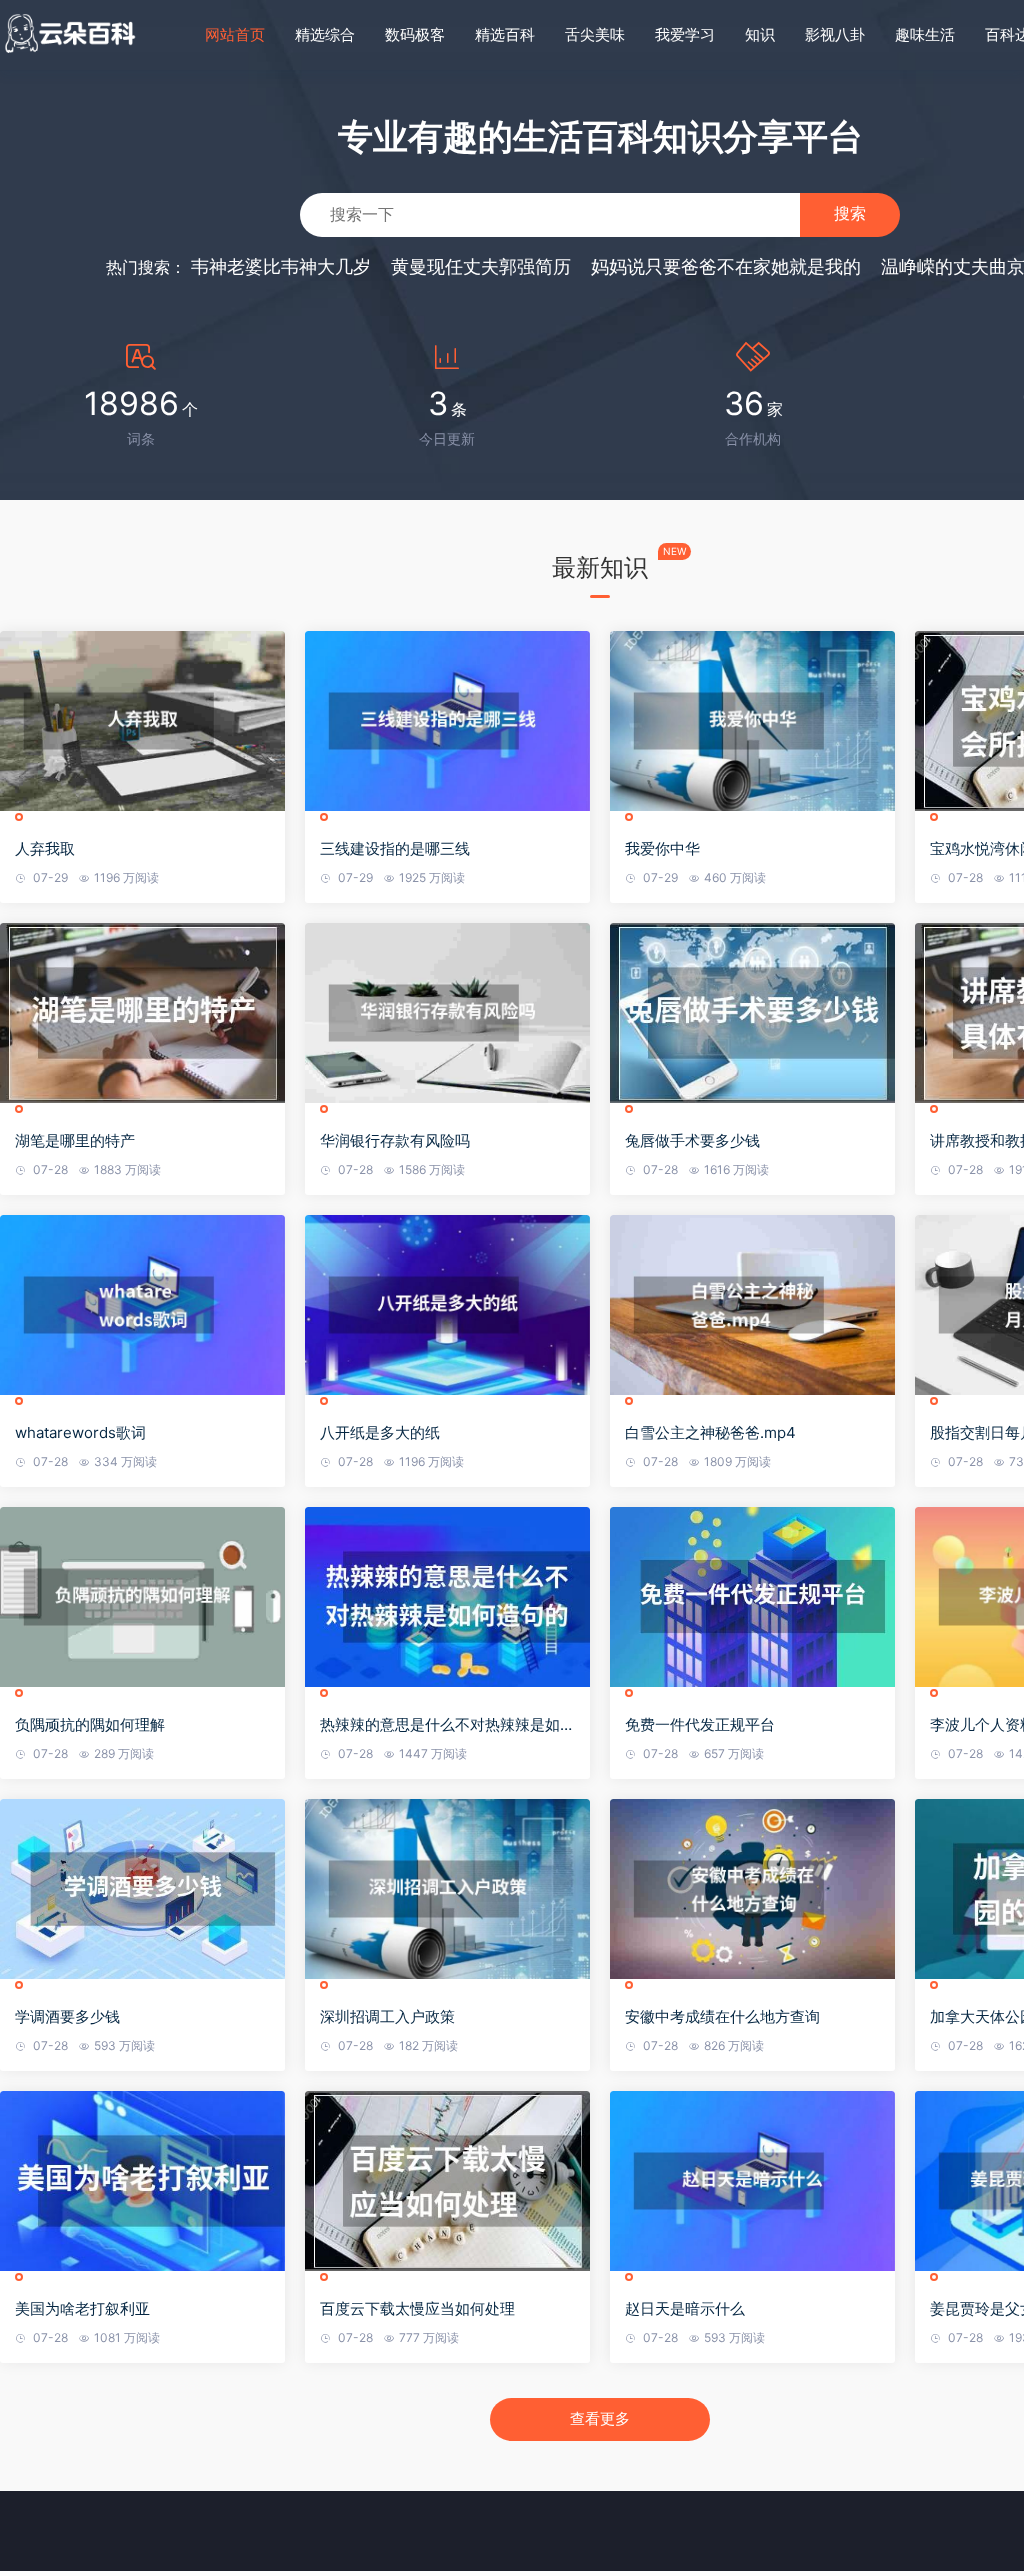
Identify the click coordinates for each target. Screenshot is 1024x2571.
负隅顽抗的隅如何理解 (90, 1724)
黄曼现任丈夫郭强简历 (481, 266)
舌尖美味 (595, 34)
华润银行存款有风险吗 (395, 1140)
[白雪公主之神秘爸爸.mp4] (752, 1305)
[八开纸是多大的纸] (447, 1305)
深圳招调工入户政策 (387, 2016)
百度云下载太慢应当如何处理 (417, 2308)
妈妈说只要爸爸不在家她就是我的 (726, 266)
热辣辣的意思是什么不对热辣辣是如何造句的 (447, 1725)
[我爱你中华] (752, 721)
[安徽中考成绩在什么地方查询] (752, 1889)
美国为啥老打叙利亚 (82, 2308)
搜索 (850, 213)
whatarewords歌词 (80, 1432)
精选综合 (325, 34)
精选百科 (505, 34)
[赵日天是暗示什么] (752, 2181)
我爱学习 (685, 34)
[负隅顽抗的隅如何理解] (142, 1597)
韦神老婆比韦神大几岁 (281, 266)
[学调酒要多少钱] (142, 1889)
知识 (760, 34)
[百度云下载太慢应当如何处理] (447, 2181)
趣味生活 (925, 34)
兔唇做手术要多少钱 (692, 1140)
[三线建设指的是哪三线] (447, 721)
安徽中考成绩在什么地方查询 (722, 2016)
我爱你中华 (662, 848)
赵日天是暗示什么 (685, 2308)
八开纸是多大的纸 (380, 1432)
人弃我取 (45, 848)
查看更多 (600, 2418)
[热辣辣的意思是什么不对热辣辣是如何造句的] (447, 1597)
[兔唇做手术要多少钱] (752, 1013)
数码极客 (415, 34)
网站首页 (235, 34)
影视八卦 (835, 34)
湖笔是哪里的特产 (75, 1140)
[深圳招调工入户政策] (447, 1889)
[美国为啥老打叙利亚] (142, 2181)
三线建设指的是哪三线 (395, 848)
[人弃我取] (142, 721)
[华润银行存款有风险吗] (447, 1013)
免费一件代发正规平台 (700, 1724)
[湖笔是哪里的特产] (142, 1013)
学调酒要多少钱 (67, 2016)
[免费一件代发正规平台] (752, 1597)
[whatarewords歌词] (142, 1305)
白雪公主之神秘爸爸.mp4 (710, 1432)
